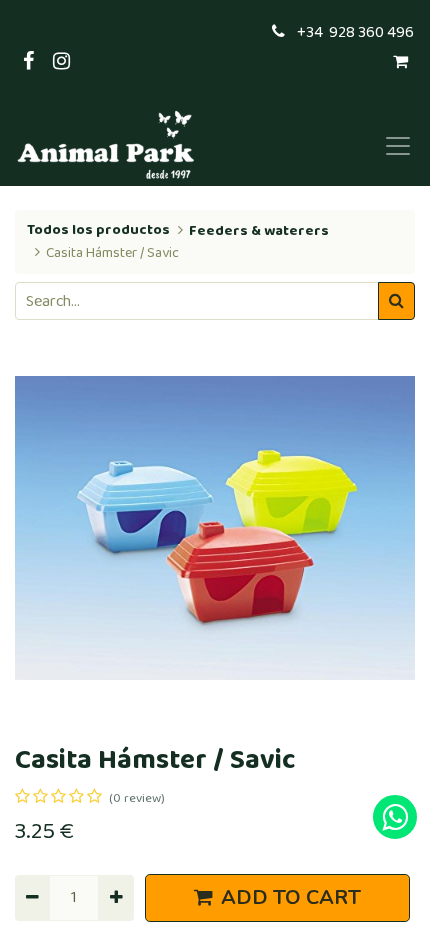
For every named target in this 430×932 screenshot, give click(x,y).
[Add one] (115, 898)
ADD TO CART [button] (291, 897)
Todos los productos (98, 230)
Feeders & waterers (259, 231)
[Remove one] (32, 898)
